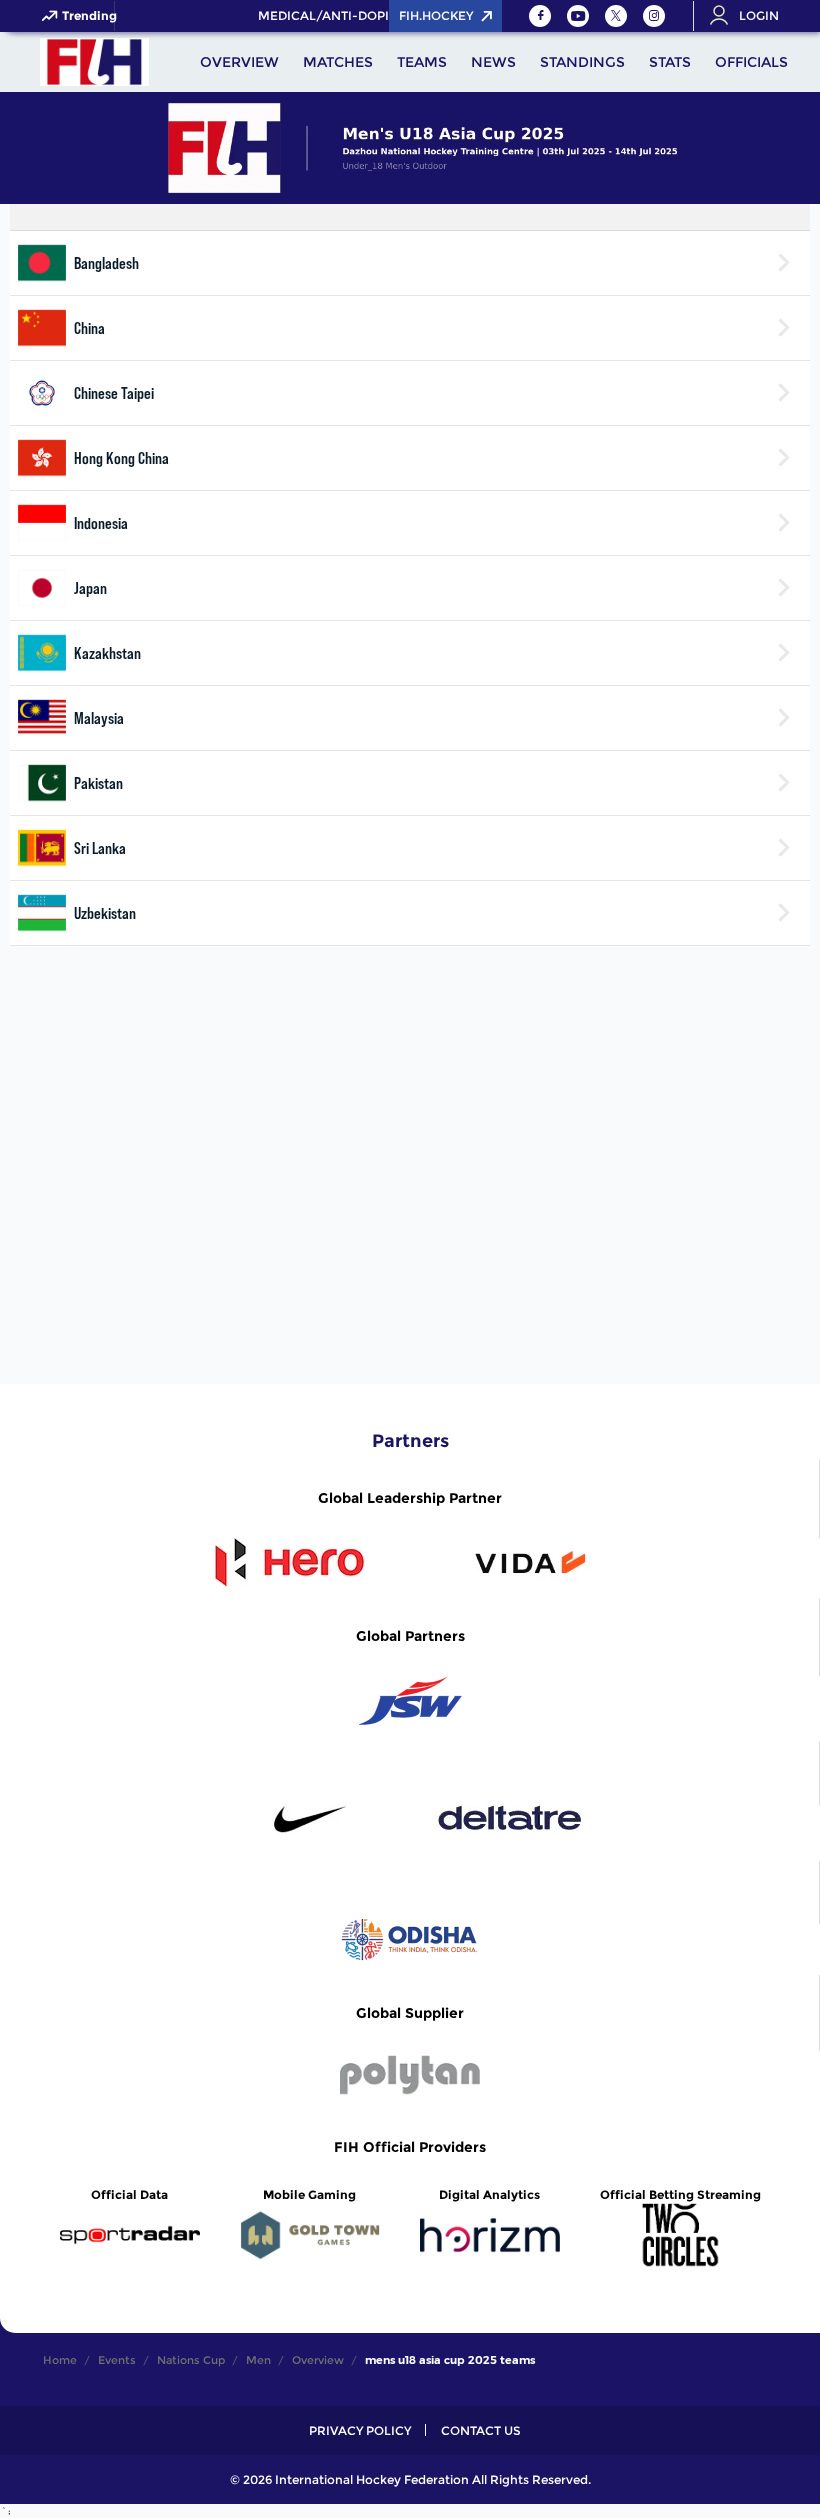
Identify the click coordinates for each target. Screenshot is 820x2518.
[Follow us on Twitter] (616, 16)
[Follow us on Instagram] (654, 16)
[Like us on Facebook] (540, 16)
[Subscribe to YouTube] (578, 16)
